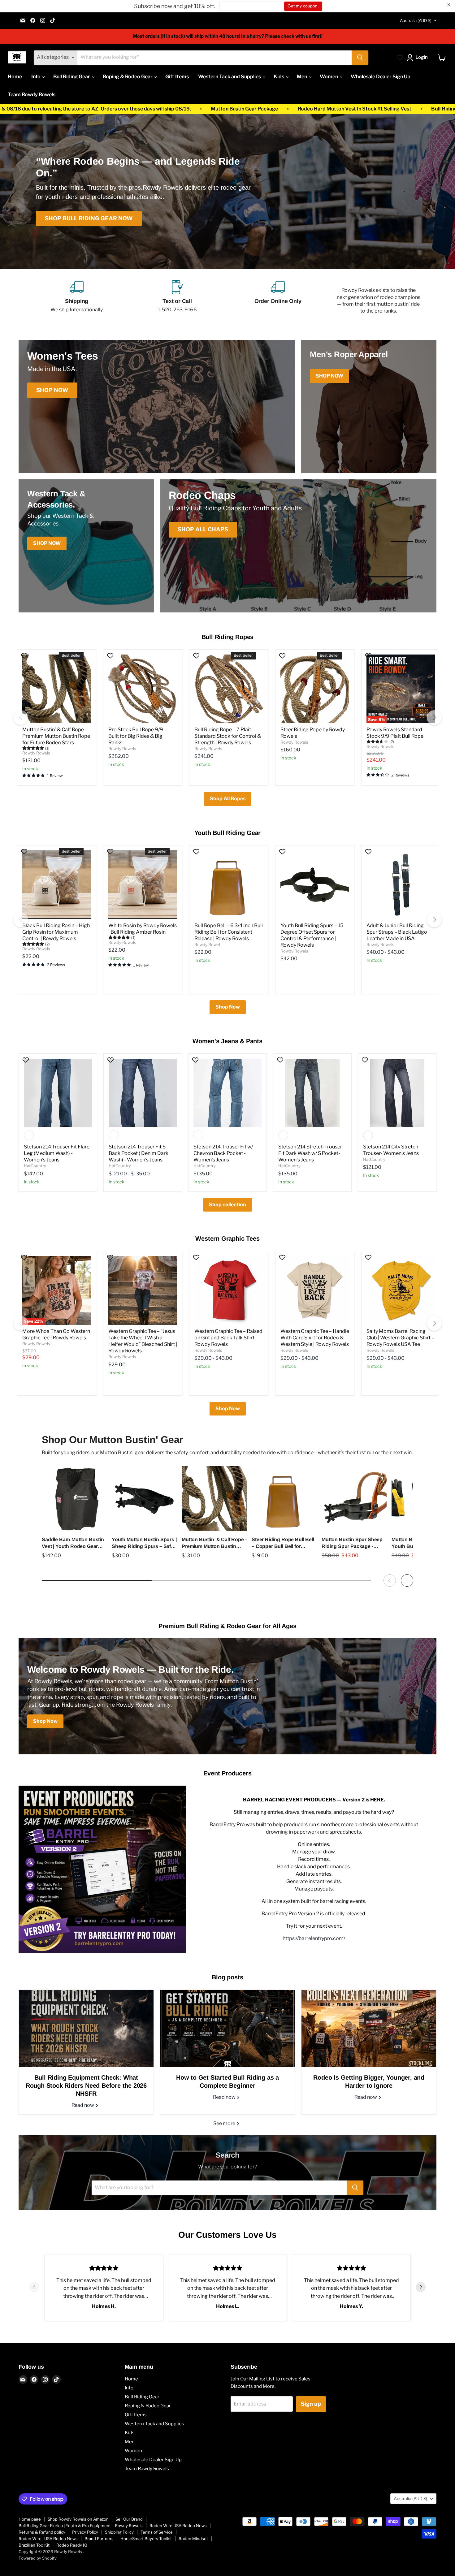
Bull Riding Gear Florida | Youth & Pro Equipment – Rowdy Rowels (81, 2526)
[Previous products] (390, 1580)
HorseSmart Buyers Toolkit (146, 2539)
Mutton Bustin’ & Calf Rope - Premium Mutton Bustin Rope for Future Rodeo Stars (56, 736)
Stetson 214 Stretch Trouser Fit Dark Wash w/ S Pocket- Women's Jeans (310, 1153)
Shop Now (228, 1007)
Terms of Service (157, 2532)
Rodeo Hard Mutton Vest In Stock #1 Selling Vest (120, 109)
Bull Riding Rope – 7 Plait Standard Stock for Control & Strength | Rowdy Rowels (228, 736)
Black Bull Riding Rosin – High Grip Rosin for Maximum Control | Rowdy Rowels (56, 932)
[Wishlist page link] (400, 58)
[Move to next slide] (421, 2288)
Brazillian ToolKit (34, 2545)
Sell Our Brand (129, 2519)
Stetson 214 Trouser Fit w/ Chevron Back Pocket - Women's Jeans (223, 1153)
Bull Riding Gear (72, 77)
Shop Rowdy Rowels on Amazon (78, 2519)
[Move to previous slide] (34, 2288)
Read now (83, 2105)
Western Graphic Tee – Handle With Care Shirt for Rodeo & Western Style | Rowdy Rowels (315, 1338)
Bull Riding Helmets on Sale (230, 109)
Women (329, 77)
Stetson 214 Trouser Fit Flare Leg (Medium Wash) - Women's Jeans (57, 1153)
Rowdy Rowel (207, 944)
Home (15, 77)
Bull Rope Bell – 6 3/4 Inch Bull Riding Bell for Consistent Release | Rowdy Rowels (229, 932)
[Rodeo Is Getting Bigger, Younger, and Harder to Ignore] (369, 2029)
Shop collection (227, 1205)
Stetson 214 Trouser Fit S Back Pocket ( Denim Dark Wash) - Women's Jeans (139, 1153)
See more (225, 2123)
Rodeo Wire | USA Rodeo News (48, 2539)
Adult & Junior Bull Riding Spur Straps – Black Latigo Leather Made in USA (397, 932)
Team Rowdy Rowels (32, 95)
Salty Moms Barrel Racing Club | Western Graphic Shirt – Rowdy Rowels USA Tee (400, 1338)
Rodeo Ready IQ (72, 2545)
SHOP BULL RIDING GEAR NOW (89, 218)
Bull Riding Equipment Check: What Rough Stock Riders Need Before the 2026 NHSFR (86, 2085)
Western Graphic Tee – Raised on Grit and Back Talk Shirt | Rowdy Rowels (228, 1338)
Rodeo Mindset (193, 2539)
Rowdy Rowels (36, 753)
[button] (418, 58)
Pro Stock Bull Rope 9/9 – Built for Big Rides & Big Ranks (138, 736)
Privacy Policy (85, 2532)
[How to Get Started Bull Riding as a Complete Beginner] (228, 2029)
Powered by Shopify (38, 2558)
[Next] (434, 718)
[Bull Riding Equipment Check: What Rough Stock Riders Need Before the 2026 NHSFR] (86, 2029)
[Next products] (407, 1580)
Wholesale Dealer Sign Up (381, 77)
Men (302, 77)
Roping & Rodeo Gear (128, 77)
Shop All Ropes (228, 799)
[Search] (360, 58)
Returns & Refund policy (42, 2532)
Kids (279, 77)
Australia (416, 20)
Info (36, 77)
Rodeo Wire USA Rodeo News (178, 2526)
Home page (30, 2519)
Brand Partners (99, 2539)
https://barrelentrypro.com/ (314, 1938)
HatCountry (35, 1166)
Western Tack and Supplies (230, 77)
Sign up (311, 2404)
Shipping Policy (119, 2532)
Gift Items (177, 77)
